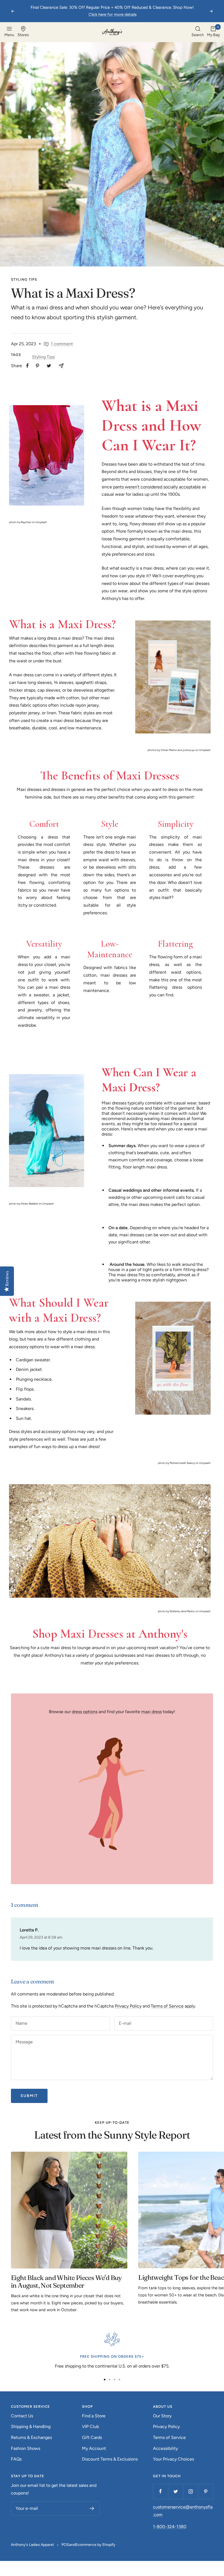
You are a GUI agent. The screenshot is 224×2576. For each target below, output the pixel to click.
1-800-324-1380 (170, 2527)
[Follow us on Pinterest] (206, 2491)
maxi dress (151, 1712)
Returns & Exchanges (31, 2437)
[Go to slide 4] (119, 2380)
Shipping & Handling (31, 2426)
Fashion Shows (26, 2448)
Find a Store (94, 2416)
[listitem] (27, 366)
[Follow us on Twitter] (176, 2491)
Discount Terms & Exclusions (110, 2459)
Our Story (162, 2416)
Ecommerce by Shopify (95, 2545)
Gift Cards (92, 2437)
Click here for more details (113, 14)
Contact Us (22, 2416)
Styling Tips (24, 279)
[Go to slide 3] (114, 2380)
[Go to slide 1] (105, 2380)
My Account (94, 2448)
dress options (85, 1712)
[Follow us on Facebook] (160, 2491)
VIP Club (90, 2426)
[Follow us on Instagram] (191, 2491)
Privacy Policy (128, 2006)
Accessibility (165, 2448)
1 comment (62, 344)
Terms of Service (167, 2006)
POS (65, 2545)
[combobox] (198, 32)
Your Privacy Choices (173, 2459)
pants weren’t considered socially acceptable (157, 487)
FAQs (16, 2459)
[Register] (92, 2508)
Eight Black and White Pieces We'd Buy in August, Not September (66, 2281)
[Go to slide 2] (110, 2380)
